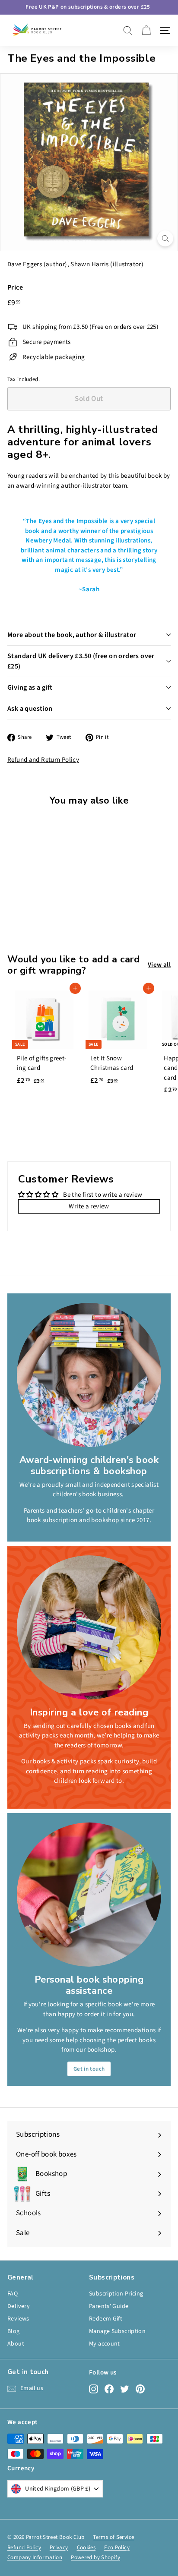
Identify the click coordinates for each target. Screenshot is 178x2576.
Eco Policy (117, 2548)
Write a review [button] (89, 1206)
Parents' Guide (109, 2306)
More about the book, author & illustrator (72, 635)
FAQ (13, 2294)
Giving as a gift (30, 687)
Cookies (86, 2548)
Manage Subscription (117, 2331)
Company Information (35, 2557)
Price (15, 287)
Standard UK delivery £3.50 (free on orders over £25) (81, 661)
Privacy (59, 2548)
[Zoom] (165, 238)
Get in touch (89, 2069)
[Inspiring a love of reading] (89, 1627)
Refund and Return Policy (43, 760)
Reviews (18, 2319)
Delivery (19, 2306)
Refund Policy (24, 2548)
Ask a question (30, 709)
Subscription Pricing (116, 2294)
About (16, 2344)
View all (159, 965)
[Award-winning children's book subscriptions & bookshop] (89, 1375)
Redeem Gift (106, 2319)
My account (105, 2344)
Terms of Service (113, 2537)
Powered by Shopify (95, 2557)
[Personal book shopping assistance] (89, 1895)
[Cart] (146, 30)
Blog (14, 2331)
